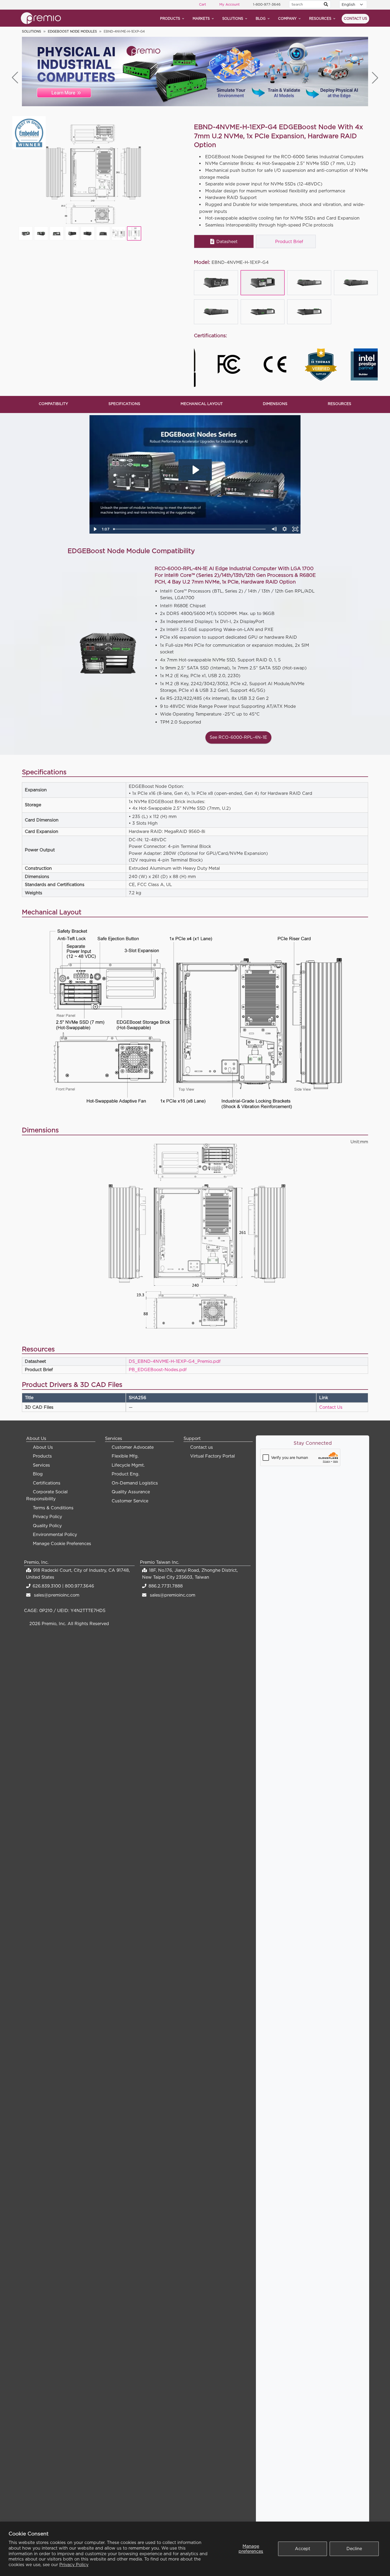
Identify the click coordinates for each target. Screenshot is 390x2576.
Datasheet (227, 241)
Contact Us (331, 1407)
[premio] (41, 18)
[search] (326, 5)
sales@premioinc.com (57, 1595)
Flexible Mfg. (125, 1456)
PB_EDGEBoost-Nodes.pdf (158, 1370)
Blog (261, 18)
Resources (320, 18)
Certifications (47, 1483)
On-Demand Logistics (135, 1483)
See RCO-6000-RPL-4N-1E (238, 737)
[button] (375, 78)
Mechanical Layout (202, 404)
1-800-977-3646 (267, 4)
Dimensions (275, 404)
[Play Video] (95, 529)
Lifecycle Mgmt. (128, 1465)
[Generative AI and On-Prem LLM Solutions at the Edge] (195, 72)
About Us (43, 1447)
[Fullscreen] (295, 529)
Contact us (355, 18)
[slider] (190, 529)
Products (170, 18)
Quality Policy (47, 1526)
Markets (201, 18)
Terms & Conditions (53, 1508)
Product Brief (289, 241)
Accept (303, 2549)
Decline (354, 2549)
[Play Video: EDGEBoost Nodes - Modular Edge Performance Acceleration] (195, 470)
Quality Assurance (131, 1492)
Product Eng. (126, 1474)
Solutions (233, 18)
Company (287, 18)
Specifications (124, 404)
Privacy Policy (74, 2565)
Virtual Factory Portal (212, 1456)
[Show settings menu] (285, 529)
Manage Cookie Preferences (62, 1543)
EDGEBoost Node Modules (72, 31)
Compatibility (53, 404)
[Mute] (274, 529)
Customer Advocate (133, 1447)
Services (41, 1465)
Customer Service (130, 1501)
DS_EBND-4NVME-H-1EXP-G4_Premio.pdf (175, 1361)
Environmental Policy (55, 1534)
